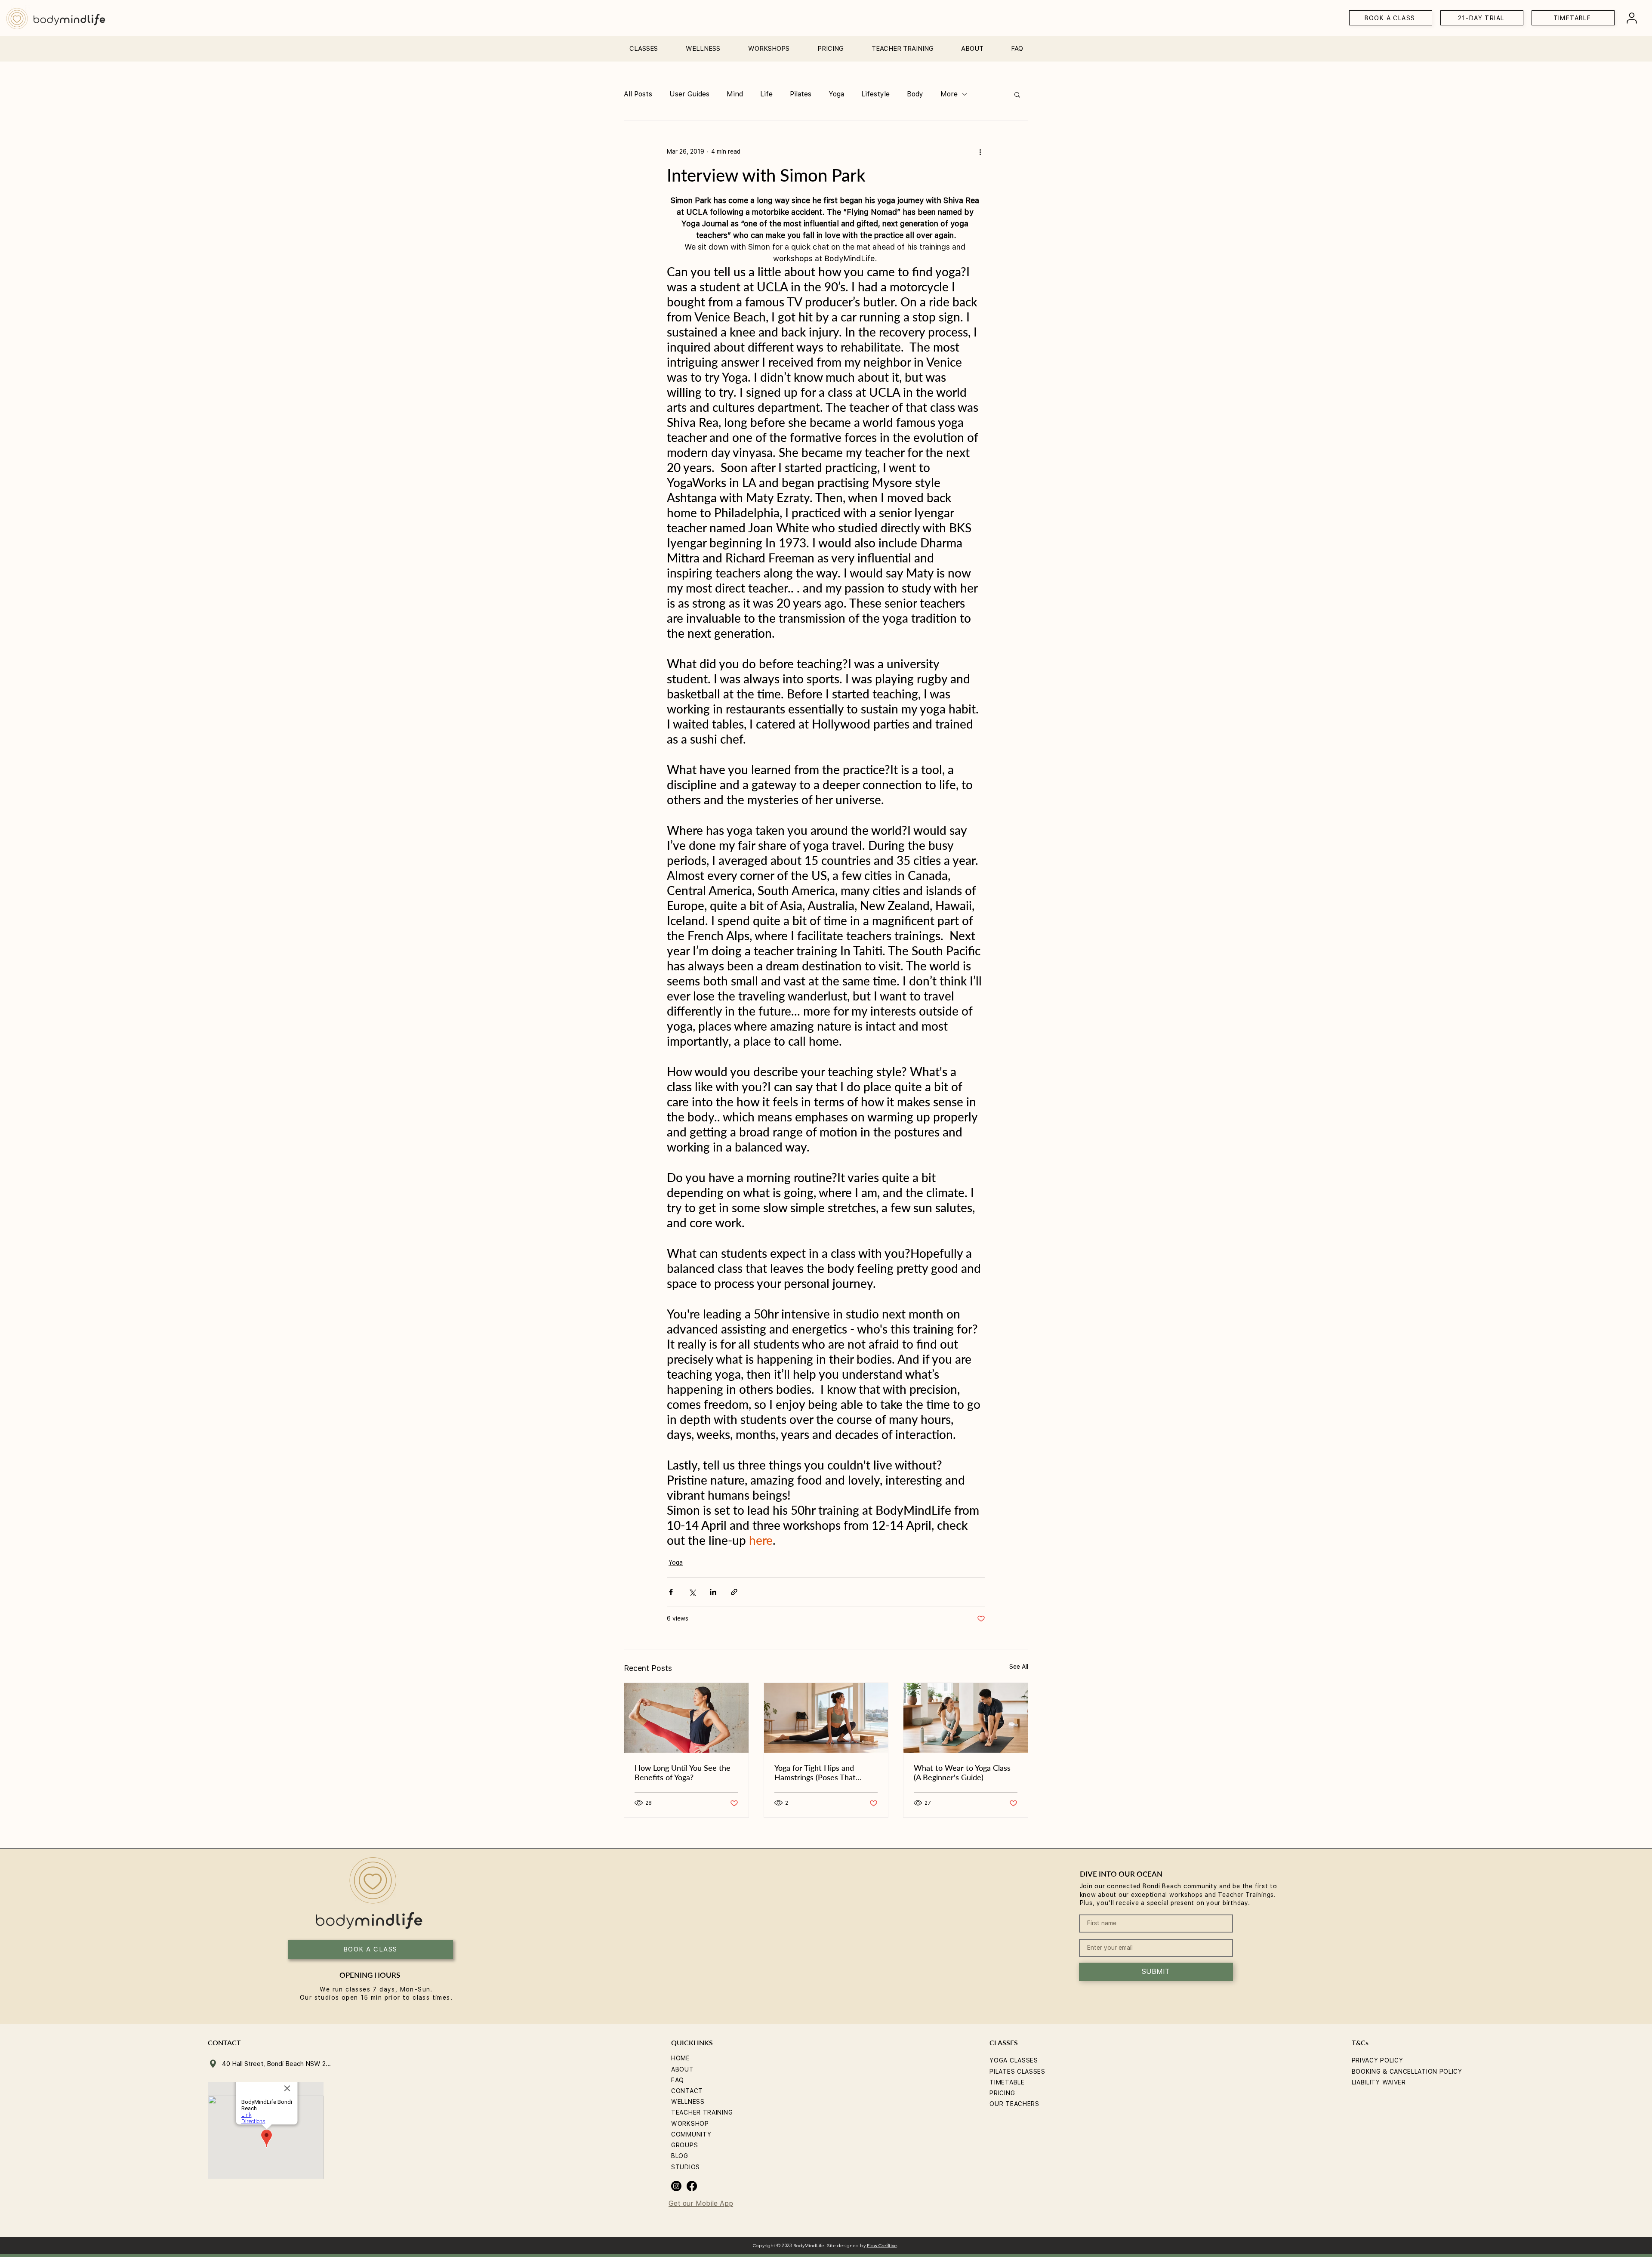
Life (766, 94)
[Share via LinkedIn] (713, 1592)
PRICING (1002, 2093)
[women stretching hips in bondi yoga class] (826, 1718)
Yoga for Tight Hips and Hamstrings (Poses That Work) (815, 1772)
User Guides (689, 94)
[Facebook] (692, 2186)
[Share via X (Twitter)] (692, 1592)
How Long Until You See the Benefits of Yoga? (683, 1772)
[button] (643, 45)
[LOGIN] (1632, 18)
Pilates (801, 94)
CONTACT (687, 2091)
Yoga (836, 94)
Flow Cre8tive (882, 2246)
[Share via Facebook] (671, 1592)
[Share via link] (734, 1592)
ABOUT (683, 2069)
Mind (735, 94)
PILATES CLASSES (1017, 2072)
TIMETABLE (1007, 2082)
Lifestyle (875, 94)
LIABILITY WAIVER (1379, 2082)
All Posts (638, 94)
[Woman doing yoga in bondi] (686, 1718)
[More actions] (980, 151)
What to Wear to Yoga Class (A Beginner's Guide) (962, 1772)
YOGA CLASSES (1014, 2060)
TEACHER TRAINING (702, 2112)
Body (915, 94)
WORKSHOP (690, 2124)
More (949, 94)
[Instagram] (676, 2186)
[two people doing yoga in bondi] (966, 1718)
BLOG (680, 2156)
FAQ (678, 2080)
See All (1019, 1667)
